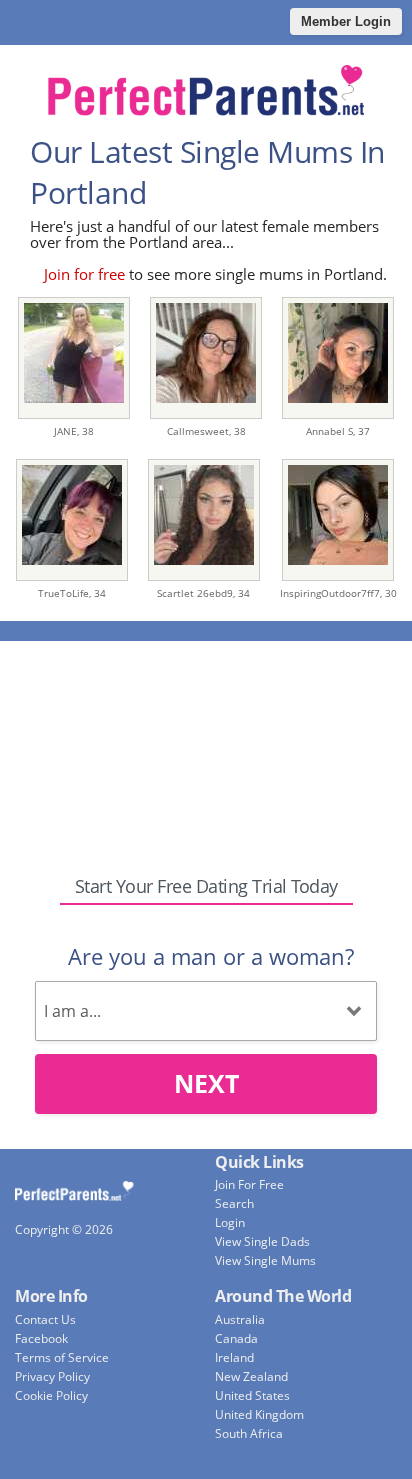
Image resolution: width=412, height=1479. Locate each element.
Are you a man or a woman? (211, 956)
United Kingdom (259, 1414)
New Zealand (251, 1376)
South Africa (249, 1433)
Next (206, 1083)
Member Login (346, 21)
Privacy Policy (52, 1376)
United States (252, 1395)
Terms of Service (62, 1357)
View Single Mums (265, 1260)
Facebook (41, 1338)
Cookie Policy (51, 1395)
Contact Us (45, 1319)
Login (230, 1222)
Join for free (84, 274)
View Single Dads (262, 1241)
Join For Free (249, 1184)
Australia (240, 1319)
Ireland (234, 1357)
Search (234, 1203)
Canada (236, 1338)
